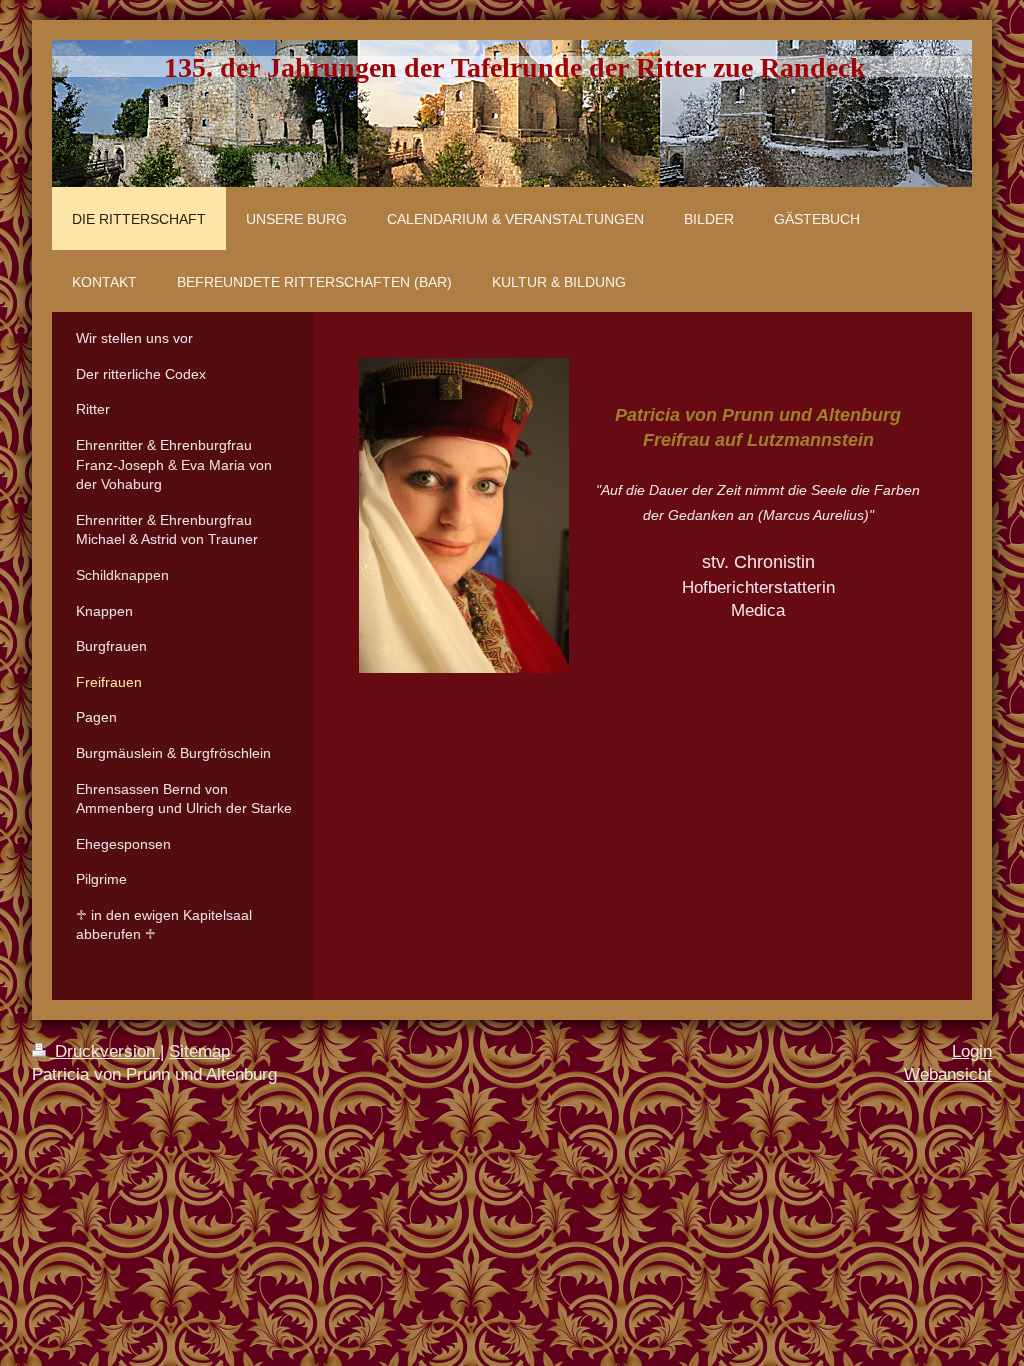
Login (972, 1051)
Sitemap (199, 1051)
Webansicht (948, 1074)
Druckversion (105, 1051)
